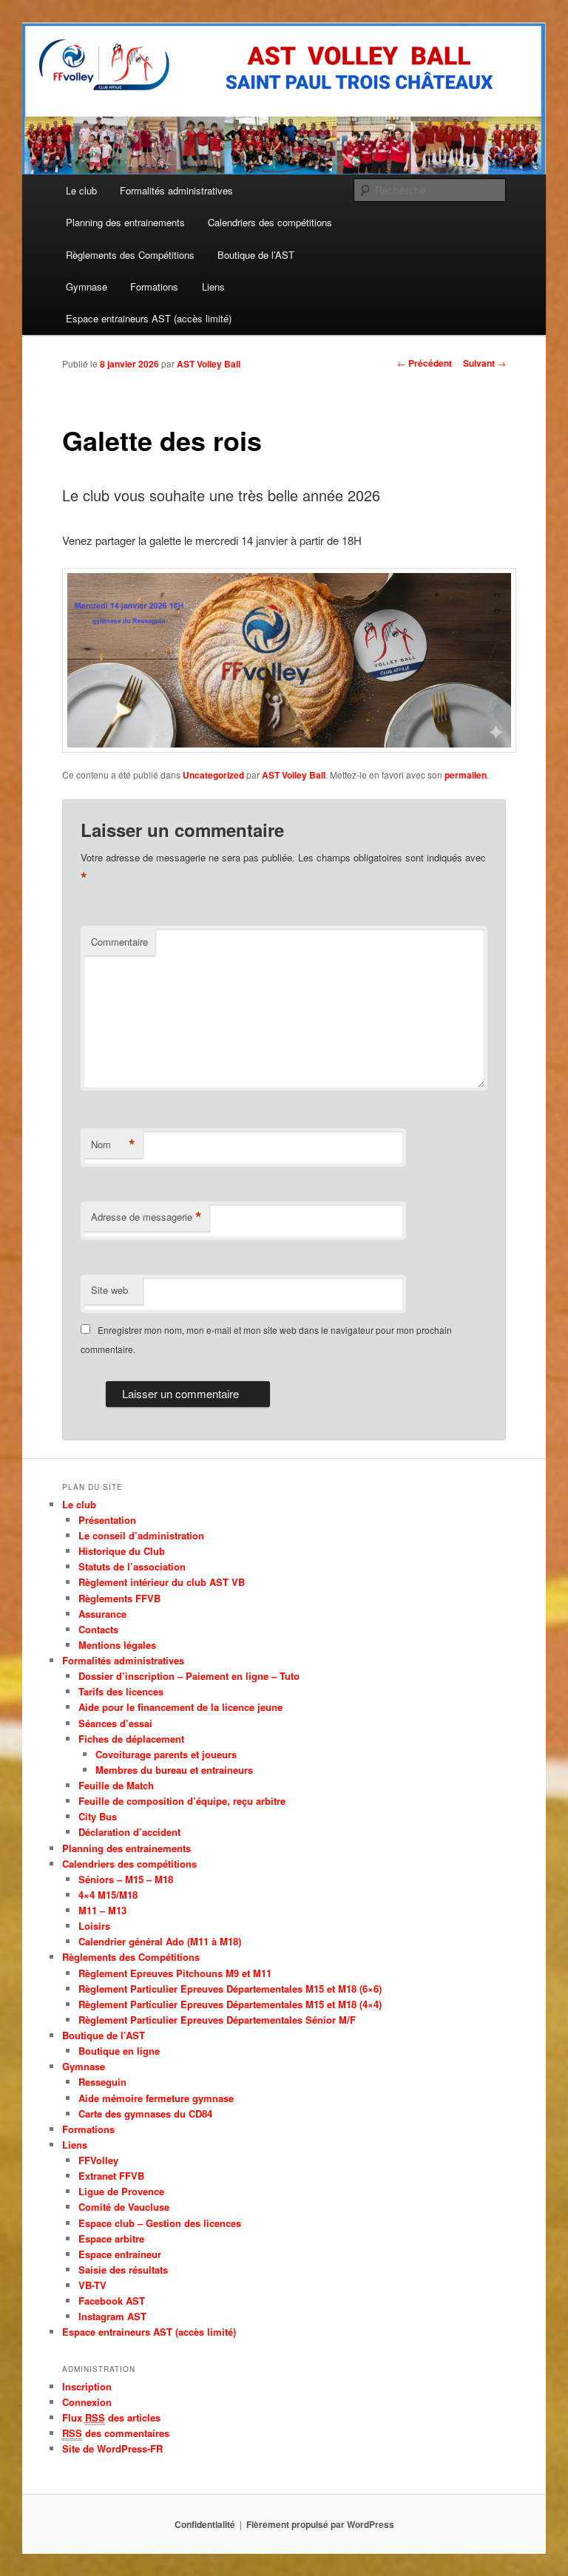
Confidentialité (205, 2524)
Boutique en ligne (119, 2051)
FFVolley (98, 2160)
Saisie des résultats (123, 2270)
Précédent (425, 363)
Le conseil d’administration (141, 1535)
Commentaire (119, 942)
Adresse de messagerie (146, 1217)
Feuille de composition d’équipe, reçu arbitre (182, 1801)
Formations (154, 287)
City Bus (98, 1816)
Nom (113, 1145)
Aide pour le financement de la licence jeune (180, 1707)
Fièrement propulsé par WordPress (320, 2524)
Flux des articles (111, 2417)
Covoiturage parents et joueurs (166, 1754)
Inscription (87, 2386)
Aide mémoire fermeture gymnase (156, 2098)
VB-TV (92, 2285)
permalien (466, 775)
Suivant (484, 363)
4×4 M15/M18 (108, 1895)
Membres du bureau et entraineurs (174, 1770)
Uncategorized (213, 775)
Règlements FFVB (119, 1598)
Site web (109, 1290)
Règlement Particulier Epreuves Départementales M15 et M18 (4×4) (230, 2004)
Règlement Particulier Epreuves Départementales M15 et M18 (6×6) (230, 1989)
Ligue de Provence (121, 2191)
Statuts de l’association (132, 1566)
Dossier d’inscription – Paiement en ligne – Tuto (189, 1676)
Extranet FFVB (111, 2176)
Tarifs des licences (121, 1691)
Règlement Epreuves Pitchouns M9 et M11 (175, 1973)
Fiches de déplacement (131, 1739)
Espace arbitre (111, 2238)
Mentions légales (117, 1645)
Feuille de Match (116, 1785)
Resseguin (102, 2082)
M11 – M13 (102, 1910)
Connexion (87, 2402)
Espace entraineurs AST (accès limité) (149, 318)
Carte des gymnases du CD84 (145, 2114)
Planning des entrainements (125, 222)
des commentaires (116, 2433)
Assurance (102, 1614)
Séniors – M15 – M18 (126, 1879)
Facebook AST (112, 2301)
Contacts (98, 1629)
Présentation (107, 1520)
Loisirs (94, 1926)
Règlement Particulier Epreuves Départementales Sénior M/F (217, 2020)
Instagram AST (112, 2316)
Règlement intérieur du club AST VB (162, 1582)
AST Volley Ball (209, 364)
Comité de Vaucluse (124, 2207)
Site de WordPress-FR (112, 2448)
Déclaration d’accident (129, 1832)
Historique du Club (122, 1551)
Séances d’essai (115, 1723)
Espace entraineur (120, 2254)
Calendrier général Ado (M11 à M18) (160, 1941)
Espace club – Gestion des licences (160, 2223)
